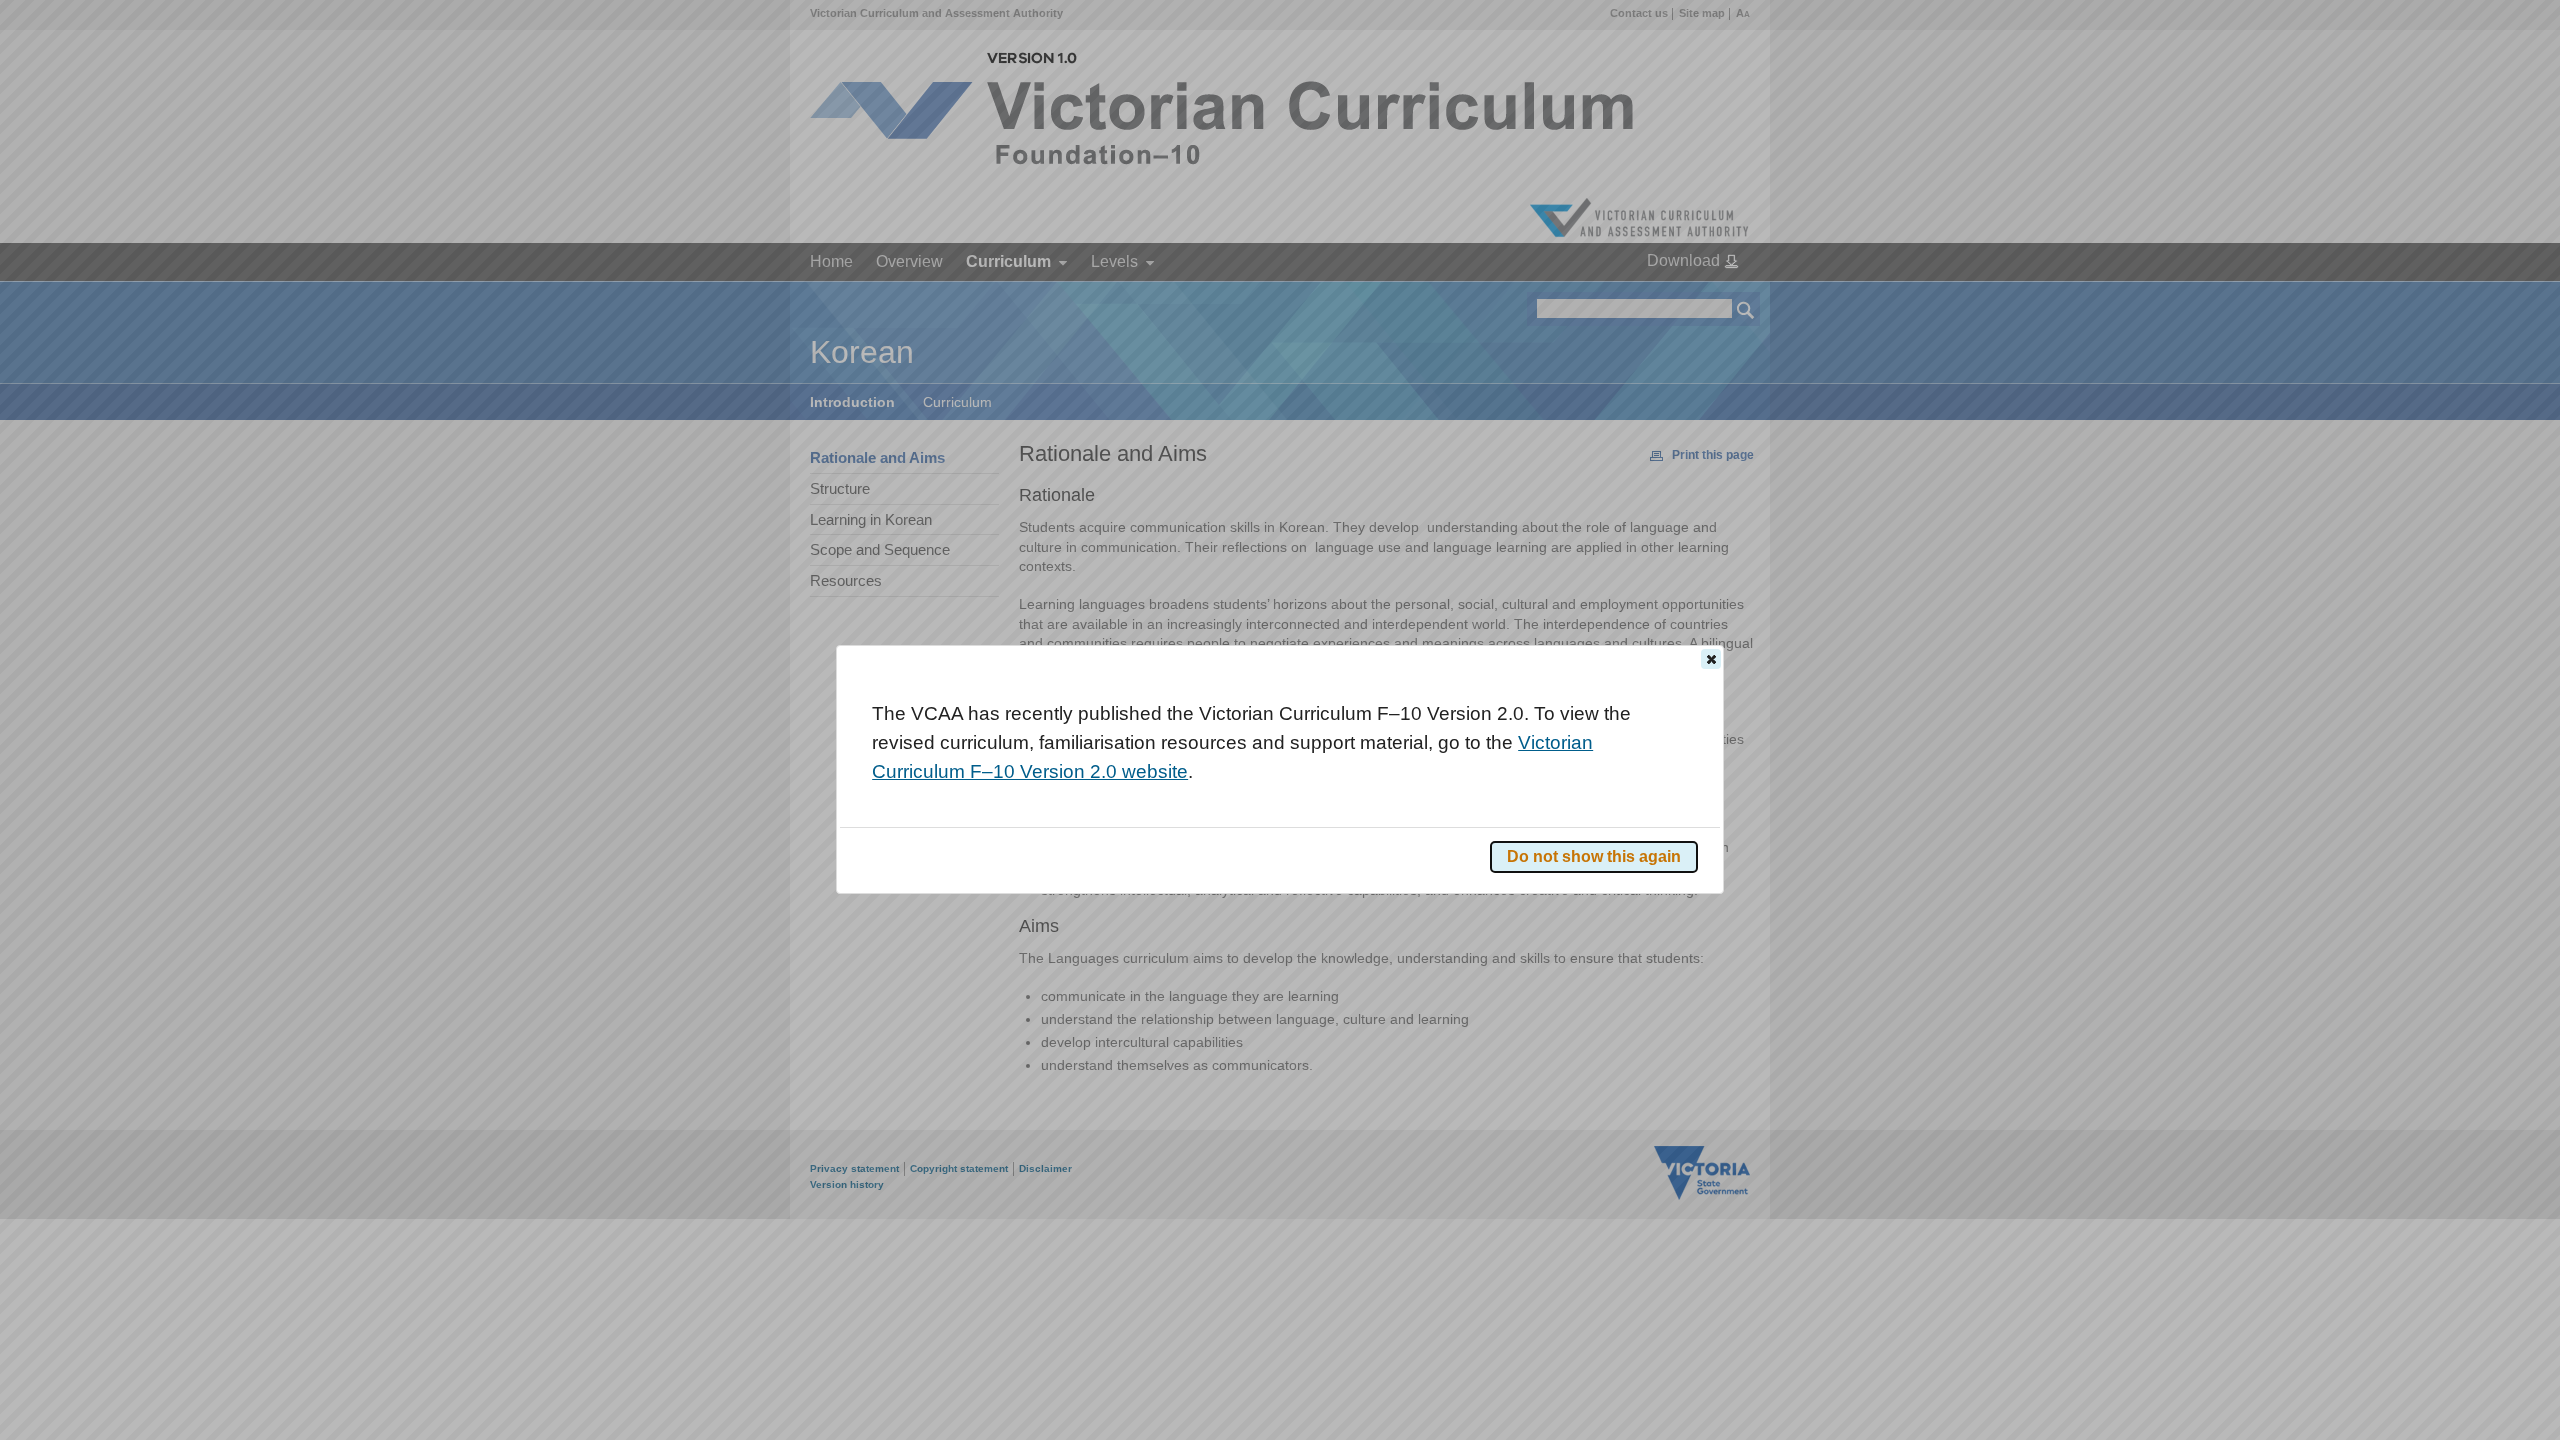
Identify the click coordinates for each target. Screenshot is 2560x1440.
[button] (1711, 659)
